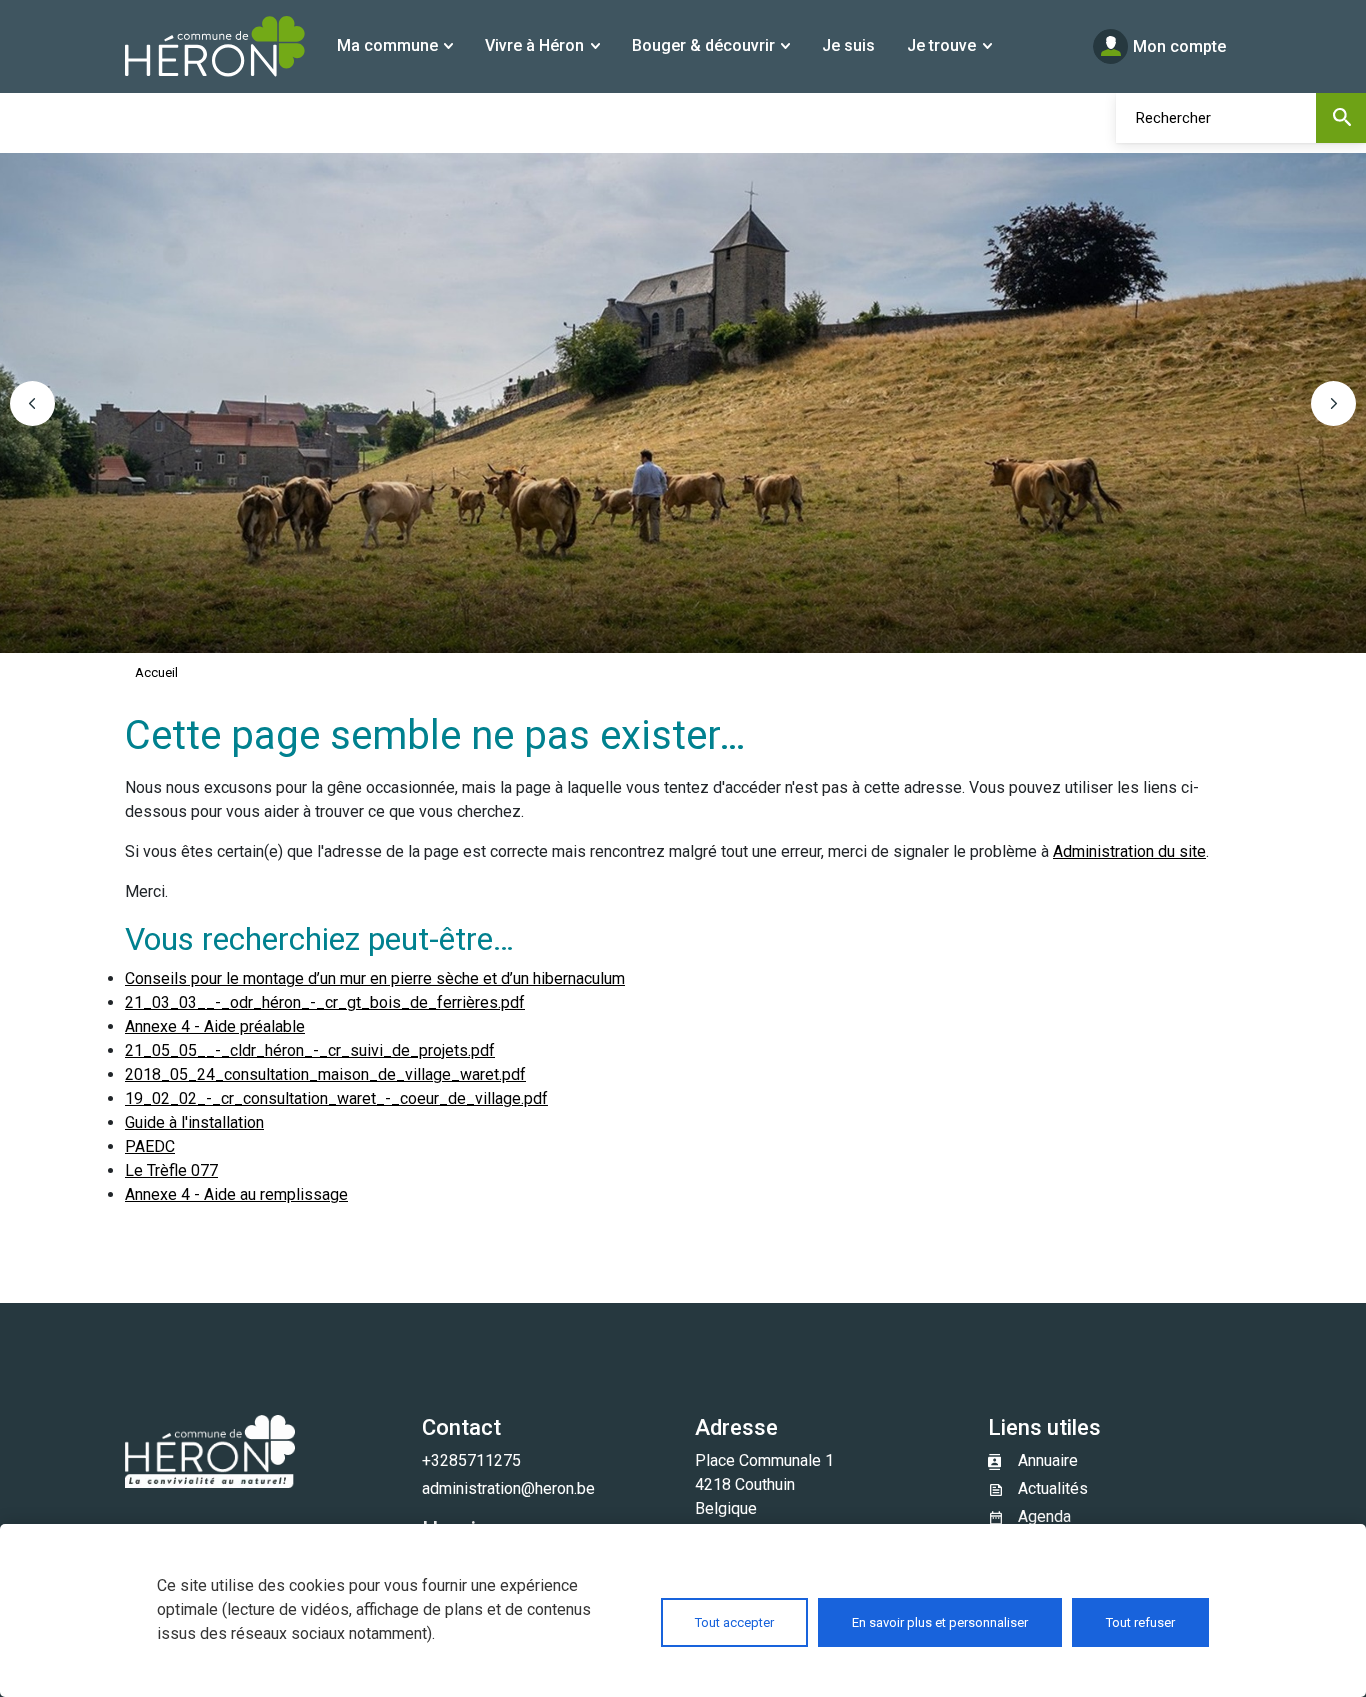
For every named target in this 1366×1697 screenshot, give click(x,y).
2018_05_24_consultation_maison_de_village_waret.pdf (325, 1074)
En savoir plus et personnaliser (940, 1622)
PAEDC (150, 1146)
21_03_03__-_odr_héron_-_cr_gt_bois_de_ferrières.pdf (325, 1002)
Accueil (156, 672)
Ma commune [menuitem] (387, 45)
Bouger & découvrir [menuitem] (703, 45)
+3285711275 (471, 1460)
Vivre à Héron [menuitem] (534, 45)
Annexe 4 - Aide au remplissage (236, 1194)
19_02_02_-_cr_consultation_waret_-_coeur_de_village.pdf (336, 1098)
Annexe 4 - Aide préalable (215, 1026)
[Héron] (215, 46)
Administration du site (1129, 851)
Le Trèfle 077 (171, 1170)
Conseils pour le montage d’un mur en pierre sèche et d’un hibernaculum (375, 978)
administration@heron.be (508, 1488)
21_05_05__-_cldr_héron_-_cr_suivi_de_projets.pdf (310, 1050)
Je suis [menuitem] (848, 45)
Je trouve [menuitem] (941, 45)
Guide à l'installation (194, 1122)
